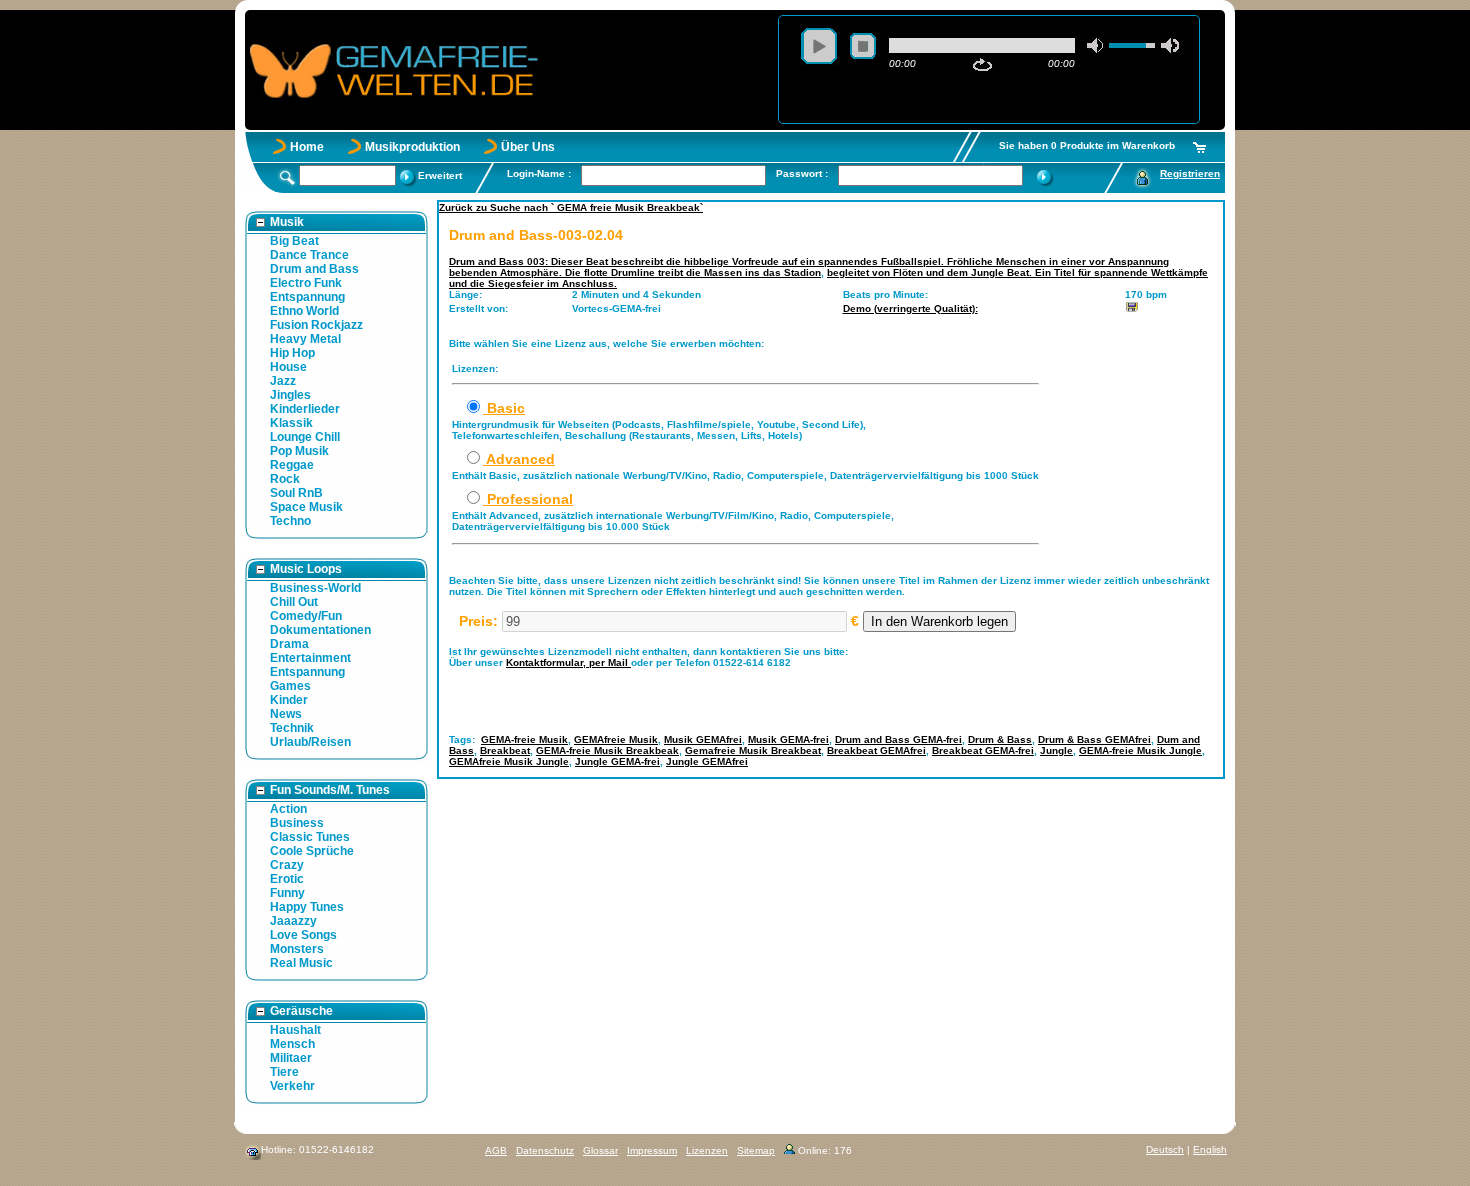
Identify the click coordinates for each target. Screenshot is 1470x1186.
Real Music (301, 963)
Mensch (292, 1044)
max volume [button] (1170, 45)
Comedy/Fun (306, 616)
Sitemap (756, 1150)
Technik (292, 728)
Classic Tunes (310, 837)
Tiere (284, 1072)
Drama (289, 644)
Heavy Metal (305, 339)
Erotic (287, 879)
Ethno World (304, 311)
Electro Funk (306, 283)
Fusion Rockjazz (316, 325)
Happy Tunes (307, 907)
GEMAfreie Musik (616, 739)
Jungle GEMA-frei (617, 761)
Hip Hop (292, 353)
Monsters (297, 949)
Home (307, 147)
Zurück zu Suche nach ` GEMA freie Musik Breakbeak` (571, 207)
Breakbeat (505, 750)
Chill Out (294, 602)
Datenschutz (545, 1150)
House (288, 367)
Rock (285, 479)
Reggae (292, 465)
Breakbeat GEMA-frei (983, 750)
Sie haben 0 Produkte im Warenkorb (1087, 145)
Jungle (1056, 750)
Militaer (291, 1058)
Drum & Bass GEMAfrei (1094, 739)
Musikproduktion (412, 147)
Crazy (287, 865)
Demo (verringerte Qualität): (910, 308)
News (286, 714)
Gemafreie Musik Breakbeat (753, 750)
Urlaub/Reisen (310, 742)
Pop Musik (299, 451)
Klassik (291, 423)
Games (290, 686)
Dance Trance (309, 255)
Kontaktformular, (547, 662)
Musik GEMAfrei (703, 739)
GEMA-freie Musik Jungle (1140, 750)
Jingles (290, 395)
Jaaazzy (293, 921)
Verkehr (292, 1086)
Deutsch (1165, 1149)
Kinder (289, 700)
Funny (287, 893)
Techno (290, 521)
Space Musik (306, 507)
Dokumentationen (320, 630)
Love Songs (303, 935)
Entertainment (310, 658)
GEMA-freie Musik (524, 739)
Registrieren (1190, 173)
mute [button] (1096, 45)
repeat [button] (982, 65)
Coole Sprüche (312, 851)
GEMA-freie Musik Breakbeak (607, 750)
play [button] (819, 46)
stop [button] (863, 46)
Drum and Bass (314, 269)
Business (297, 823)
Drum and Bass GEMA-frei (898, 739)
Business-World (315, 588)
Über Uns (528, 147)
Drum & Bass (1000, 739)
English (1210, 1149)
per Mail (610, 662)
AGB (496, 1150)
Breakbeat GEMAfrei (876, 750)
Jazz (283, 381)
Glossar (600, 1150)
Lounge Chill (305, 437)
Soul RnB (296, 493)
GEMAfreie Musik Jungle (509, 761)
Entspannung (307, 297)
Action (288, 809)
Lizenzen (707, 1150)
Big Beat (294, 241)
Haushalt (295, 1030)
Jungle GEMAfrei (707, 761)
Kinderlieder (305, 409)
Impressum (652, 1150)
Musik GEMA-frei (788, 739)
